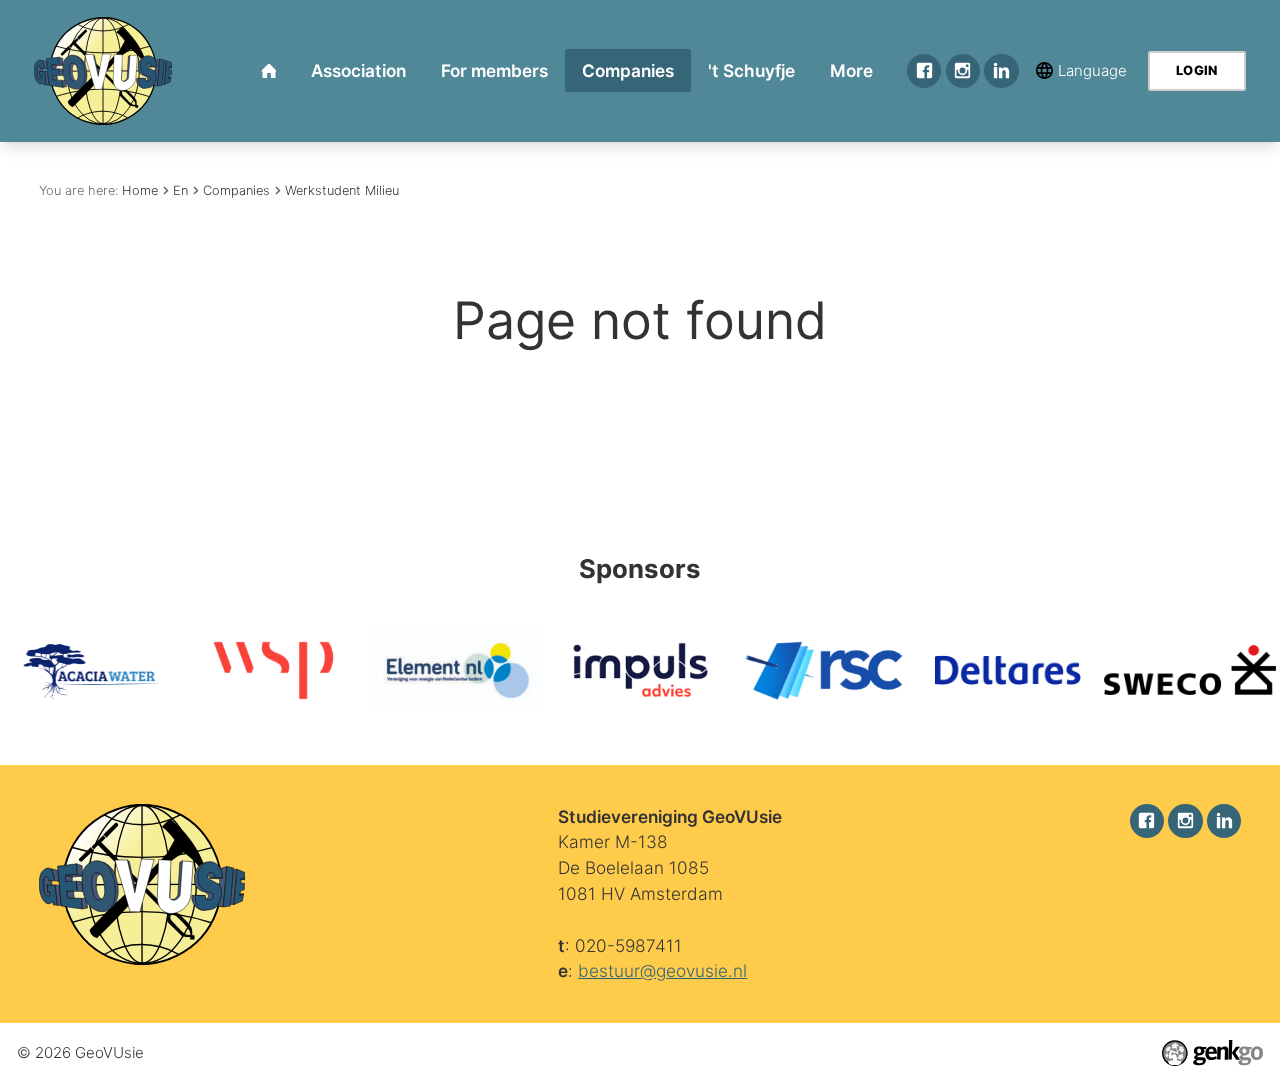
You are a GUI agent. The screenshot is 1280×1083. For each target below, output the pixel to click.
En (180, 190)
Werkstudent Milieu (342, 190)
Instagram (963, 71)
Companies (236, 190)
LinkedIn (1001, 71)
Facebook (924, 71)
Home (140, 190)
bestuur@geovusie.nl (662, 970)
